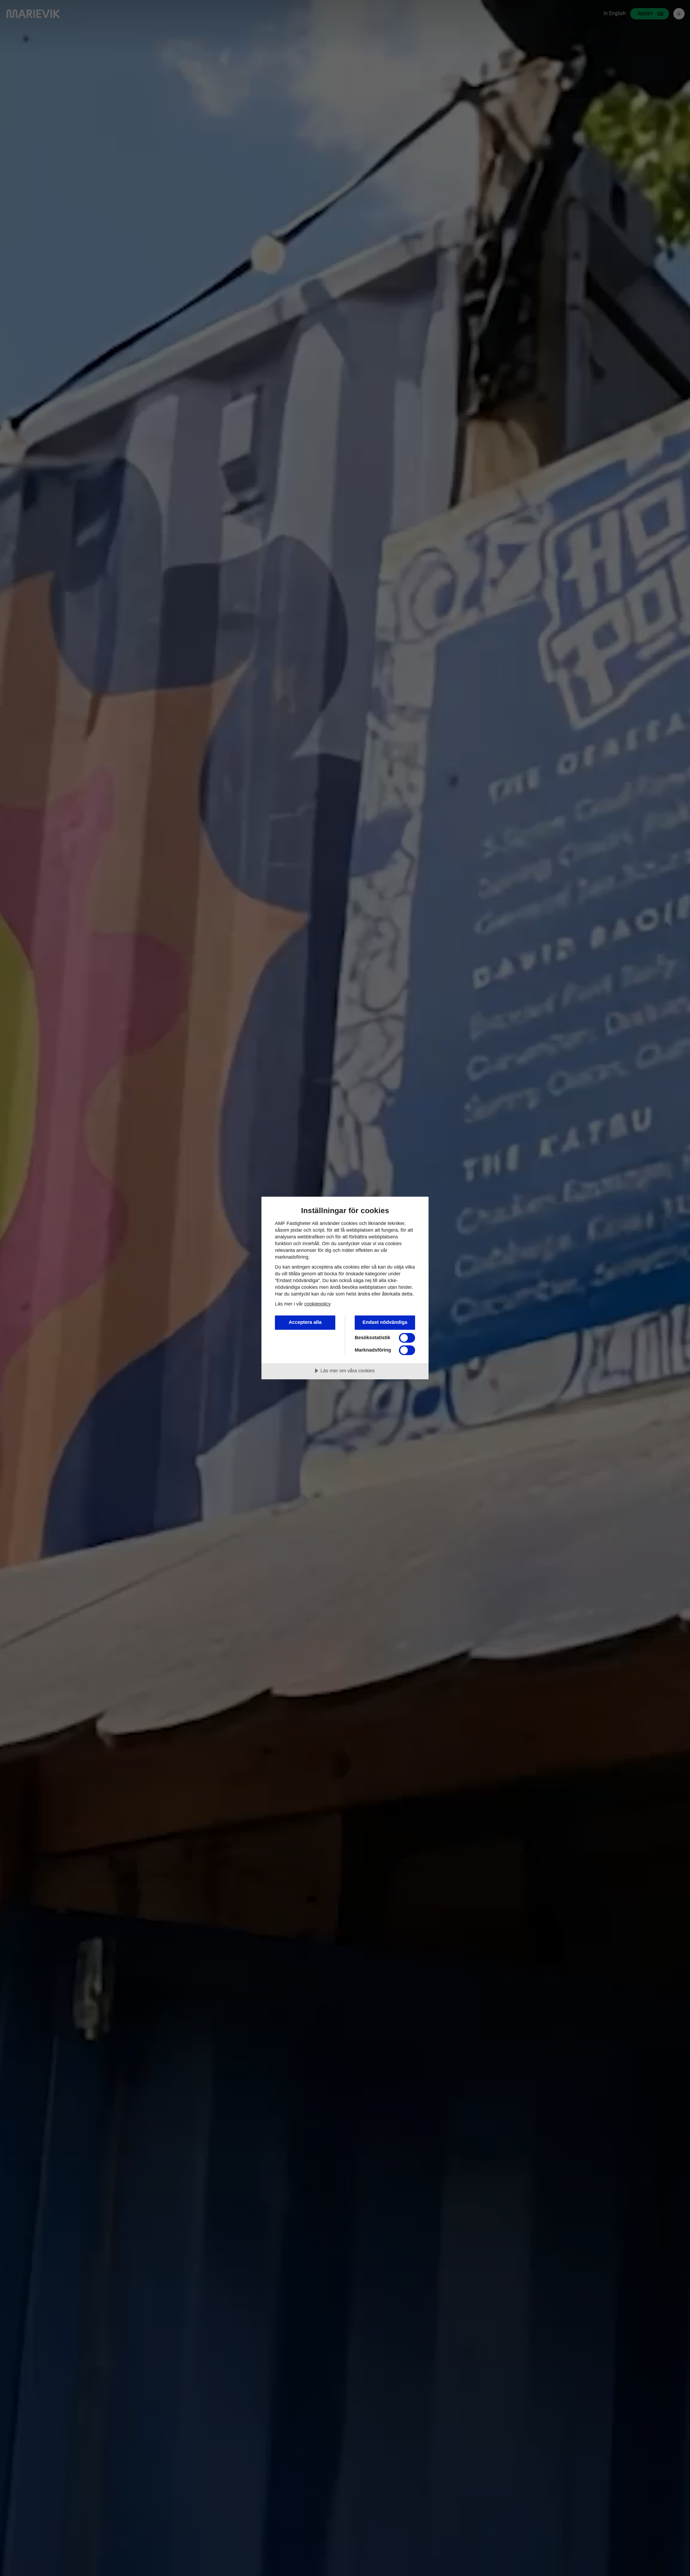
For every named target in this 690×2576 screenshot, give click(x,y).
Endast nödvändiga (385, 1322)
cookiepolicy (318, 1304)
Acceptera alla (305, 1322)
